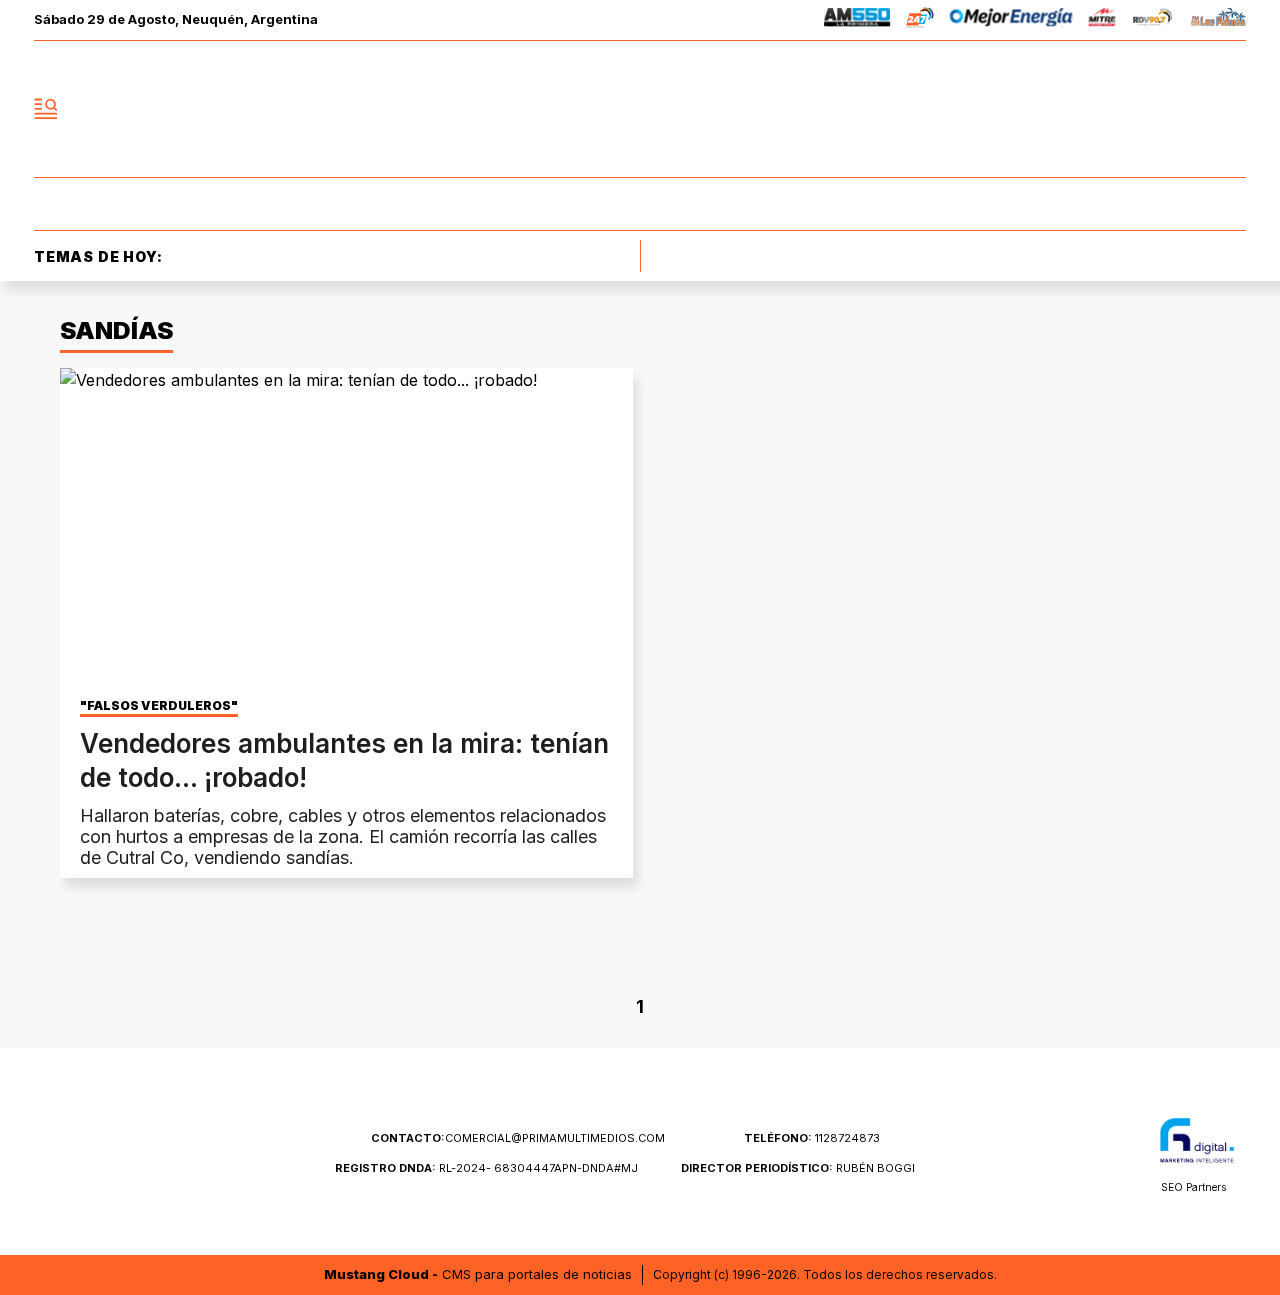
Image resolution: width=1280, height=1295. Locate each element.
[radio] (857, 20)
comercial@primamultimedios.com (518, 1138)
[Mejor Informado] (640, 109)
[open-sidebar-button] (46, 109)
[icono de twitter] (1142, 109)
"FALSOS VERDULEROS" (159, 706)
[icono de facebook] (1098, 109)
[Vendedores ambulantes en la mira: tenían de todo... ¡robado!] (346, 529)
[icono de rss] (1230, 109)
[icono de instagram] (1186, 109)
